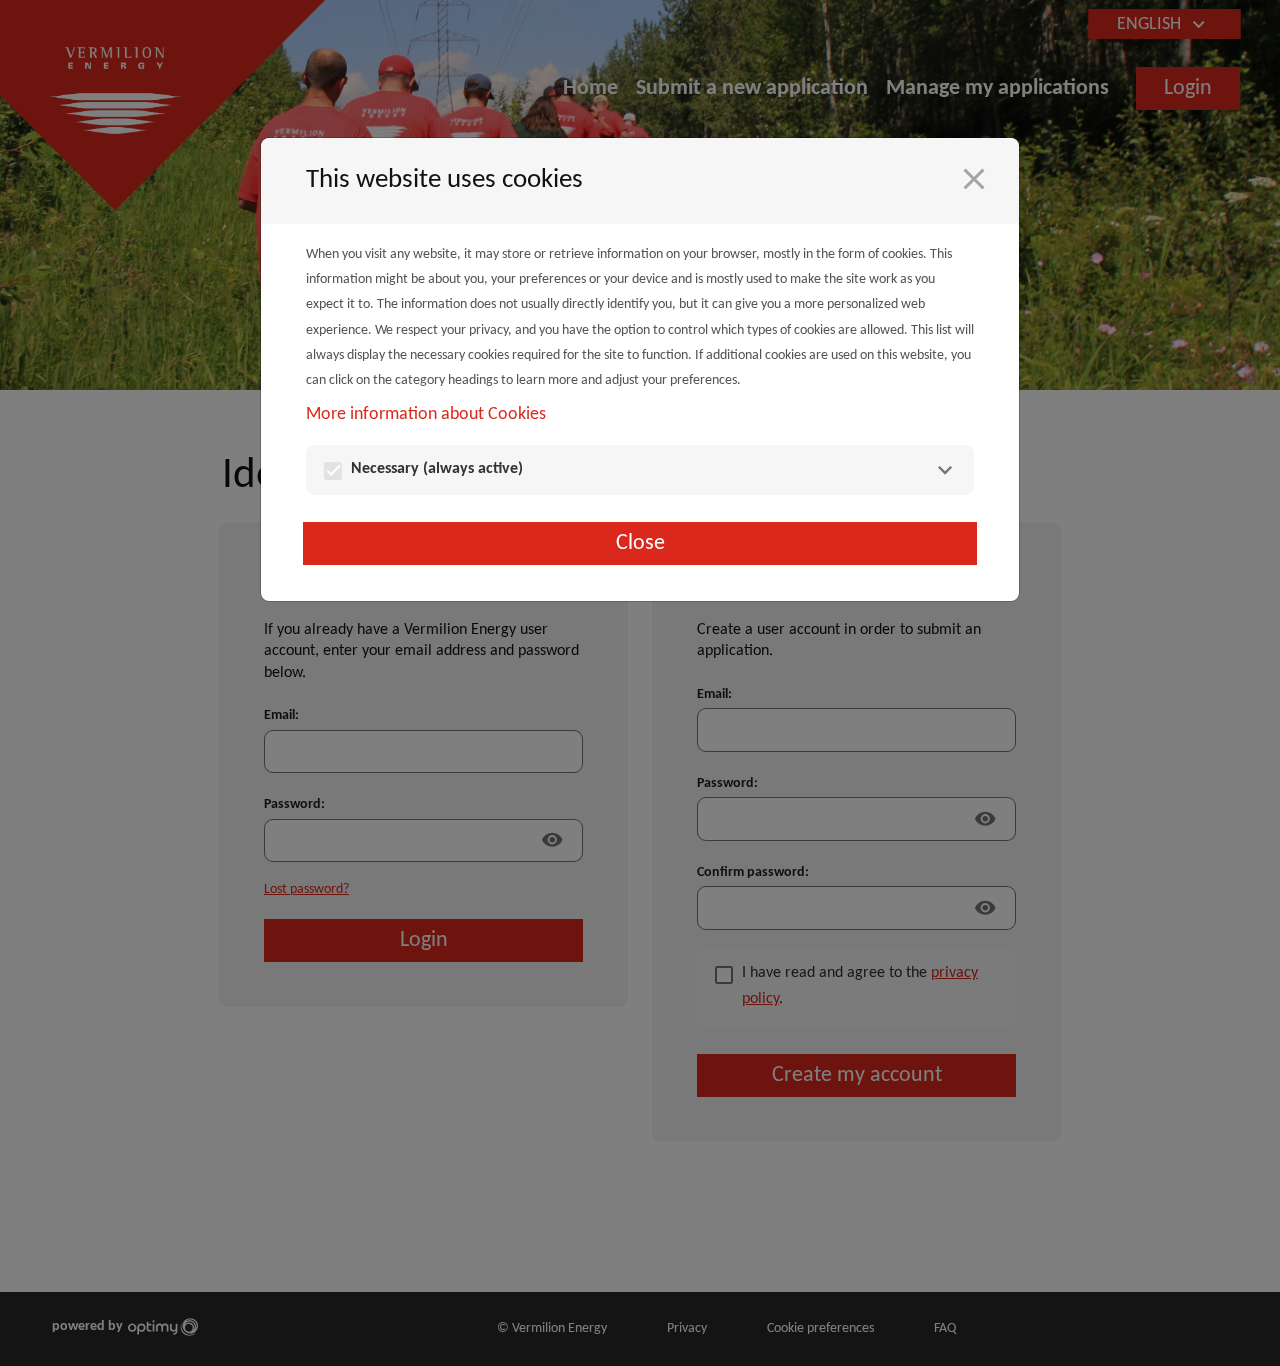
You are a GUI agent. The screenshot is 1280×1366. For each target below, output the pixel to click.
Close (640, 543)
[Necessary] (944, 470)
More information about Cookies (426, 414)
